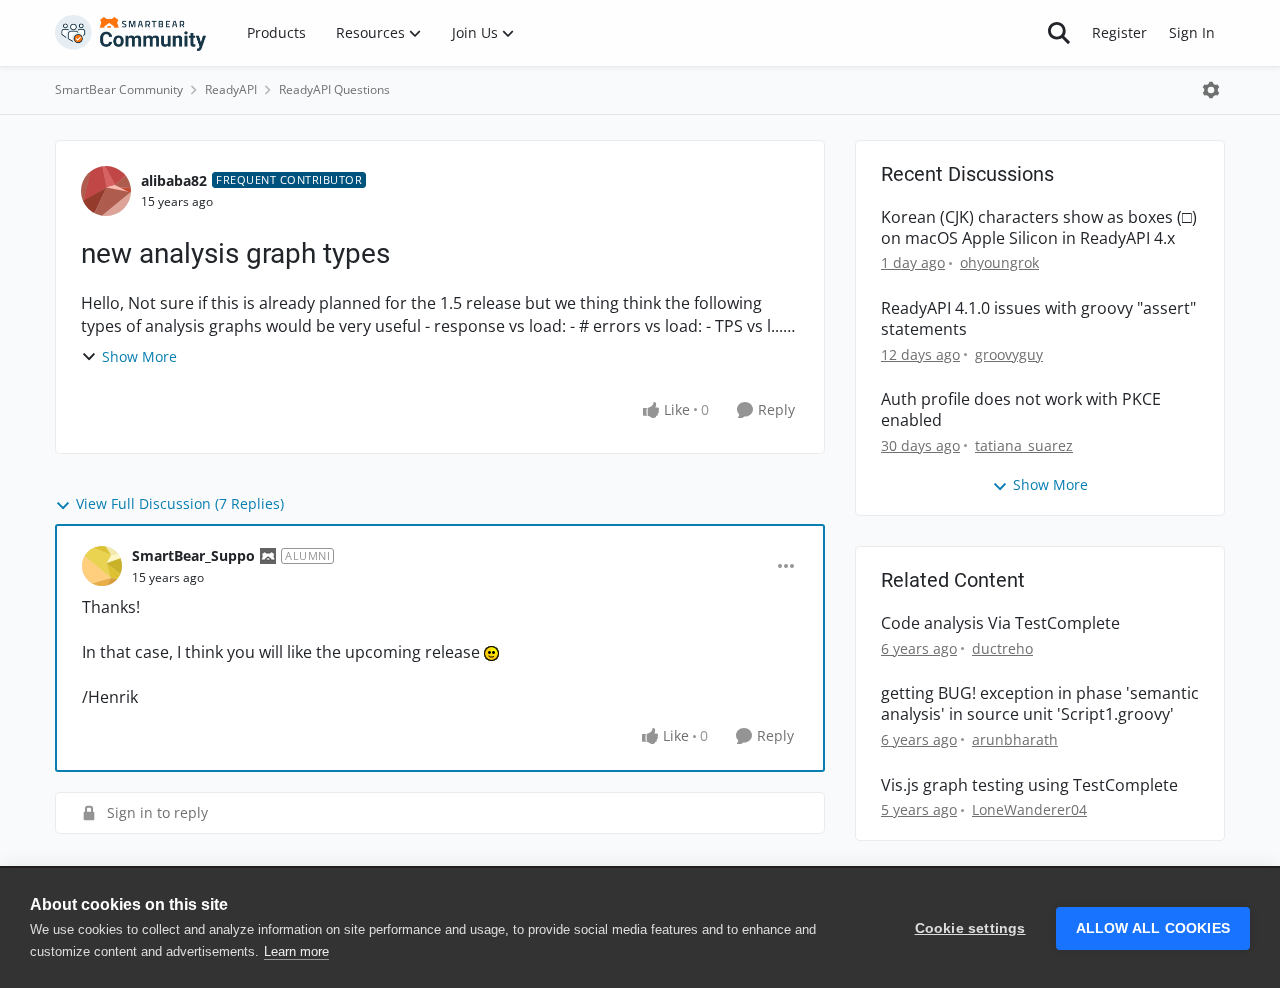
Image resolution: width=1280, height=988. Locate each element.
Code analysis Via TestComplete (1000, 623)
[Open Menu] (1211, 90)
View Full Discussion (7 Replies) (180, 503)
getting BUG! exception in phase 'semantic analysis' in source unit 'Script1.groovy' (1040, 704)
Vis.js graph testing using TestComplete (1029, 785)
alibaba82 (174, 180)
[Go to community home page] (131, 33)
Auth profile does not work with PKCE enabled (1021, 410)
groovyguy (1009, 354)
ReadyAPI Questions (334, 89)
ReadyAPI (231, 89)
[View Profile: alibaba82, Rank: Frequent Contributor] (106, 191)
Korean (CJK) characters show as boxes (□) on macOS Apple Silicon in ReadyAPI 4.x (1039, 228)
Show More (139, 356)
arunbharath (1015, 739)
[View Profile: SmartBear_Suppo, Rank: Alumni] (102, 566)
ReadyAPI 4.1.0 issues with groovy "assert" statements (1038, 319)
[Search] (1059, 33)
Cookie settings (970, 928)
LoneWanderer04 (1029, 809)
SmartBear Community (119, 89)
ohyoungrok (999, 262)
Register (1119, 32)
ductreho (1002, 648)
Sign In (1192, 32)
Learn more (296, 951)
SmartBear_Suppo (193, 555)
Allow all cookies (1153, 928)
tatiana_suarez (1024, 445)
